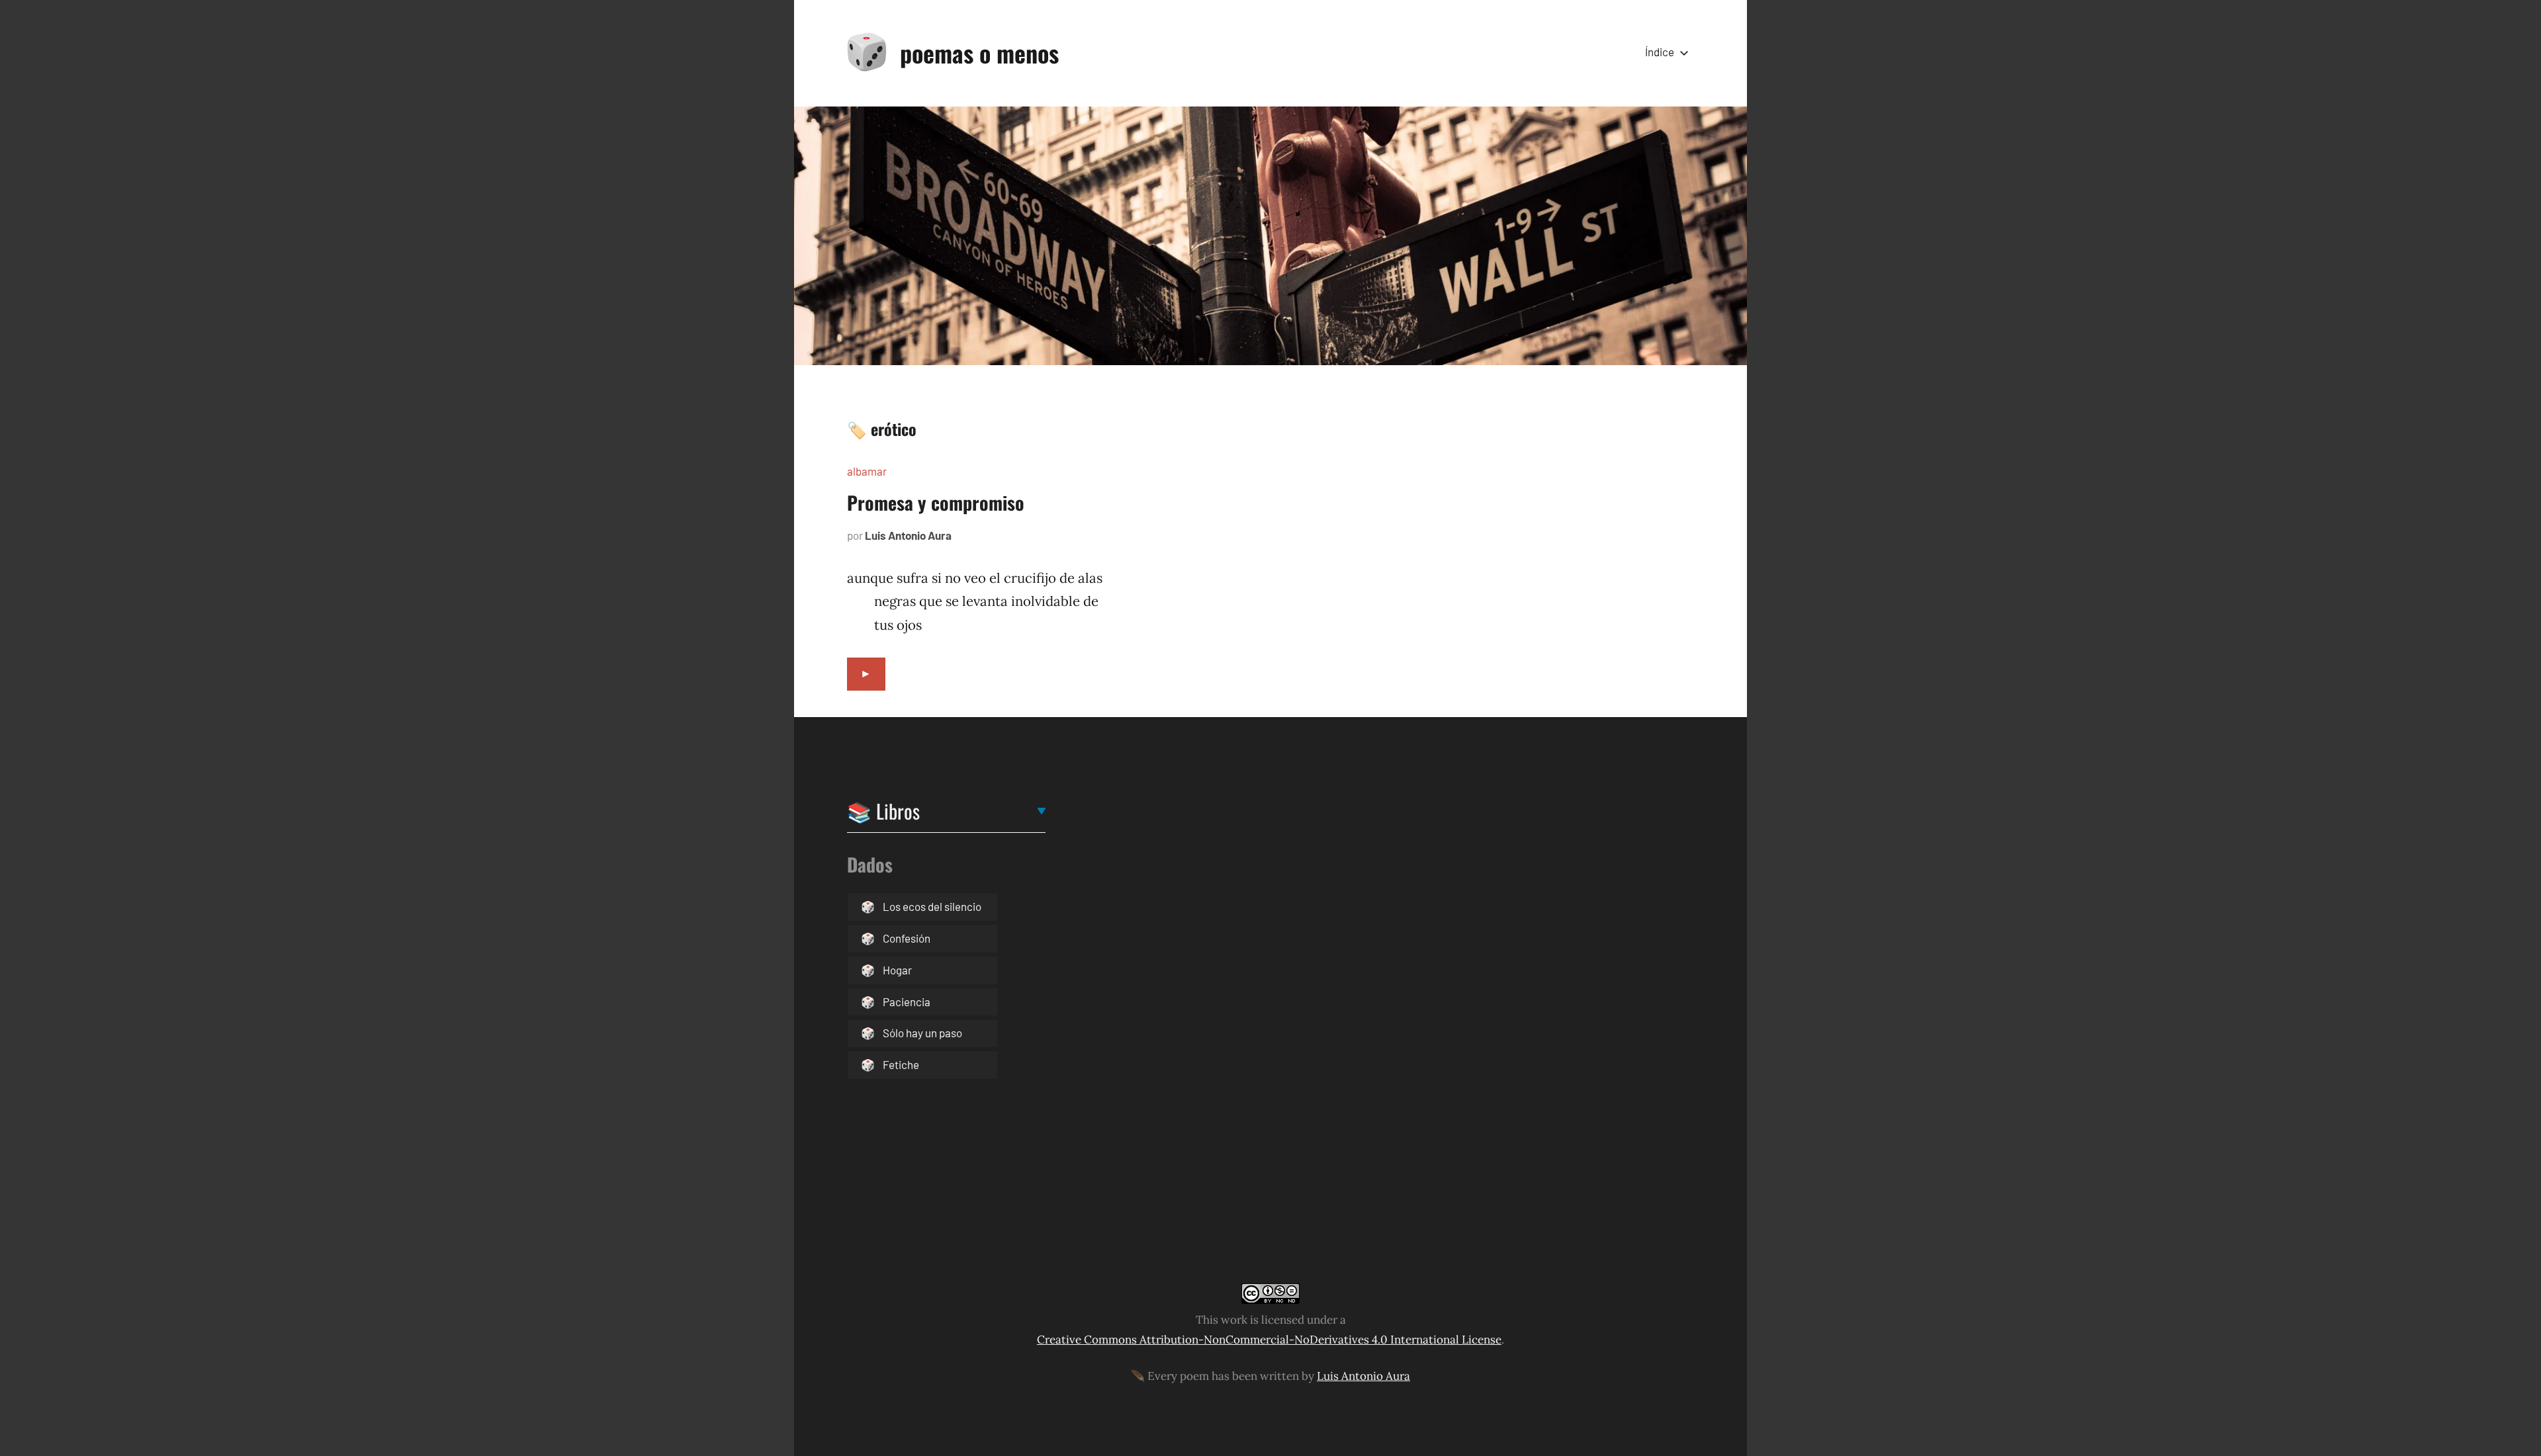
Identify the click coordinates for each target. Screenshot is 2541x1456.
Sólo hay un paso (922, 1033)
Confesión (907, 938)
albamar (867, 471)
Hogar (897, 970)
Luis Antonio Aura (908, 535)
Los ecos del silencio (932, 906)
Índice (1660, 52)
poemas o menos (979, 53)
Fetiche (901, 1064)
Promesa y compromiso (936, 502)
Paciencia (907, 1002)
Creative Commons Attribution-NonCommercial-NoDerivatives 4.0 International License (1269, 1340)
